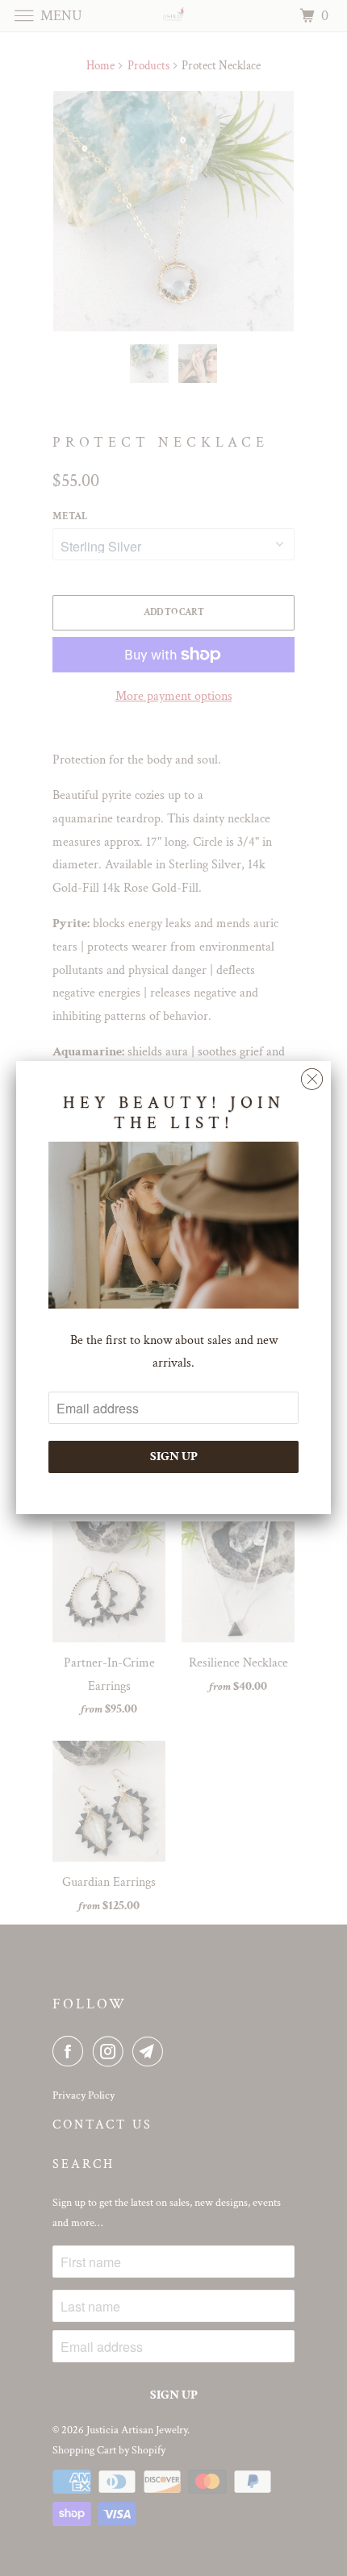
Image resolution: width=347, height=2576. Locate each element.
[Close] (312, 1075)
